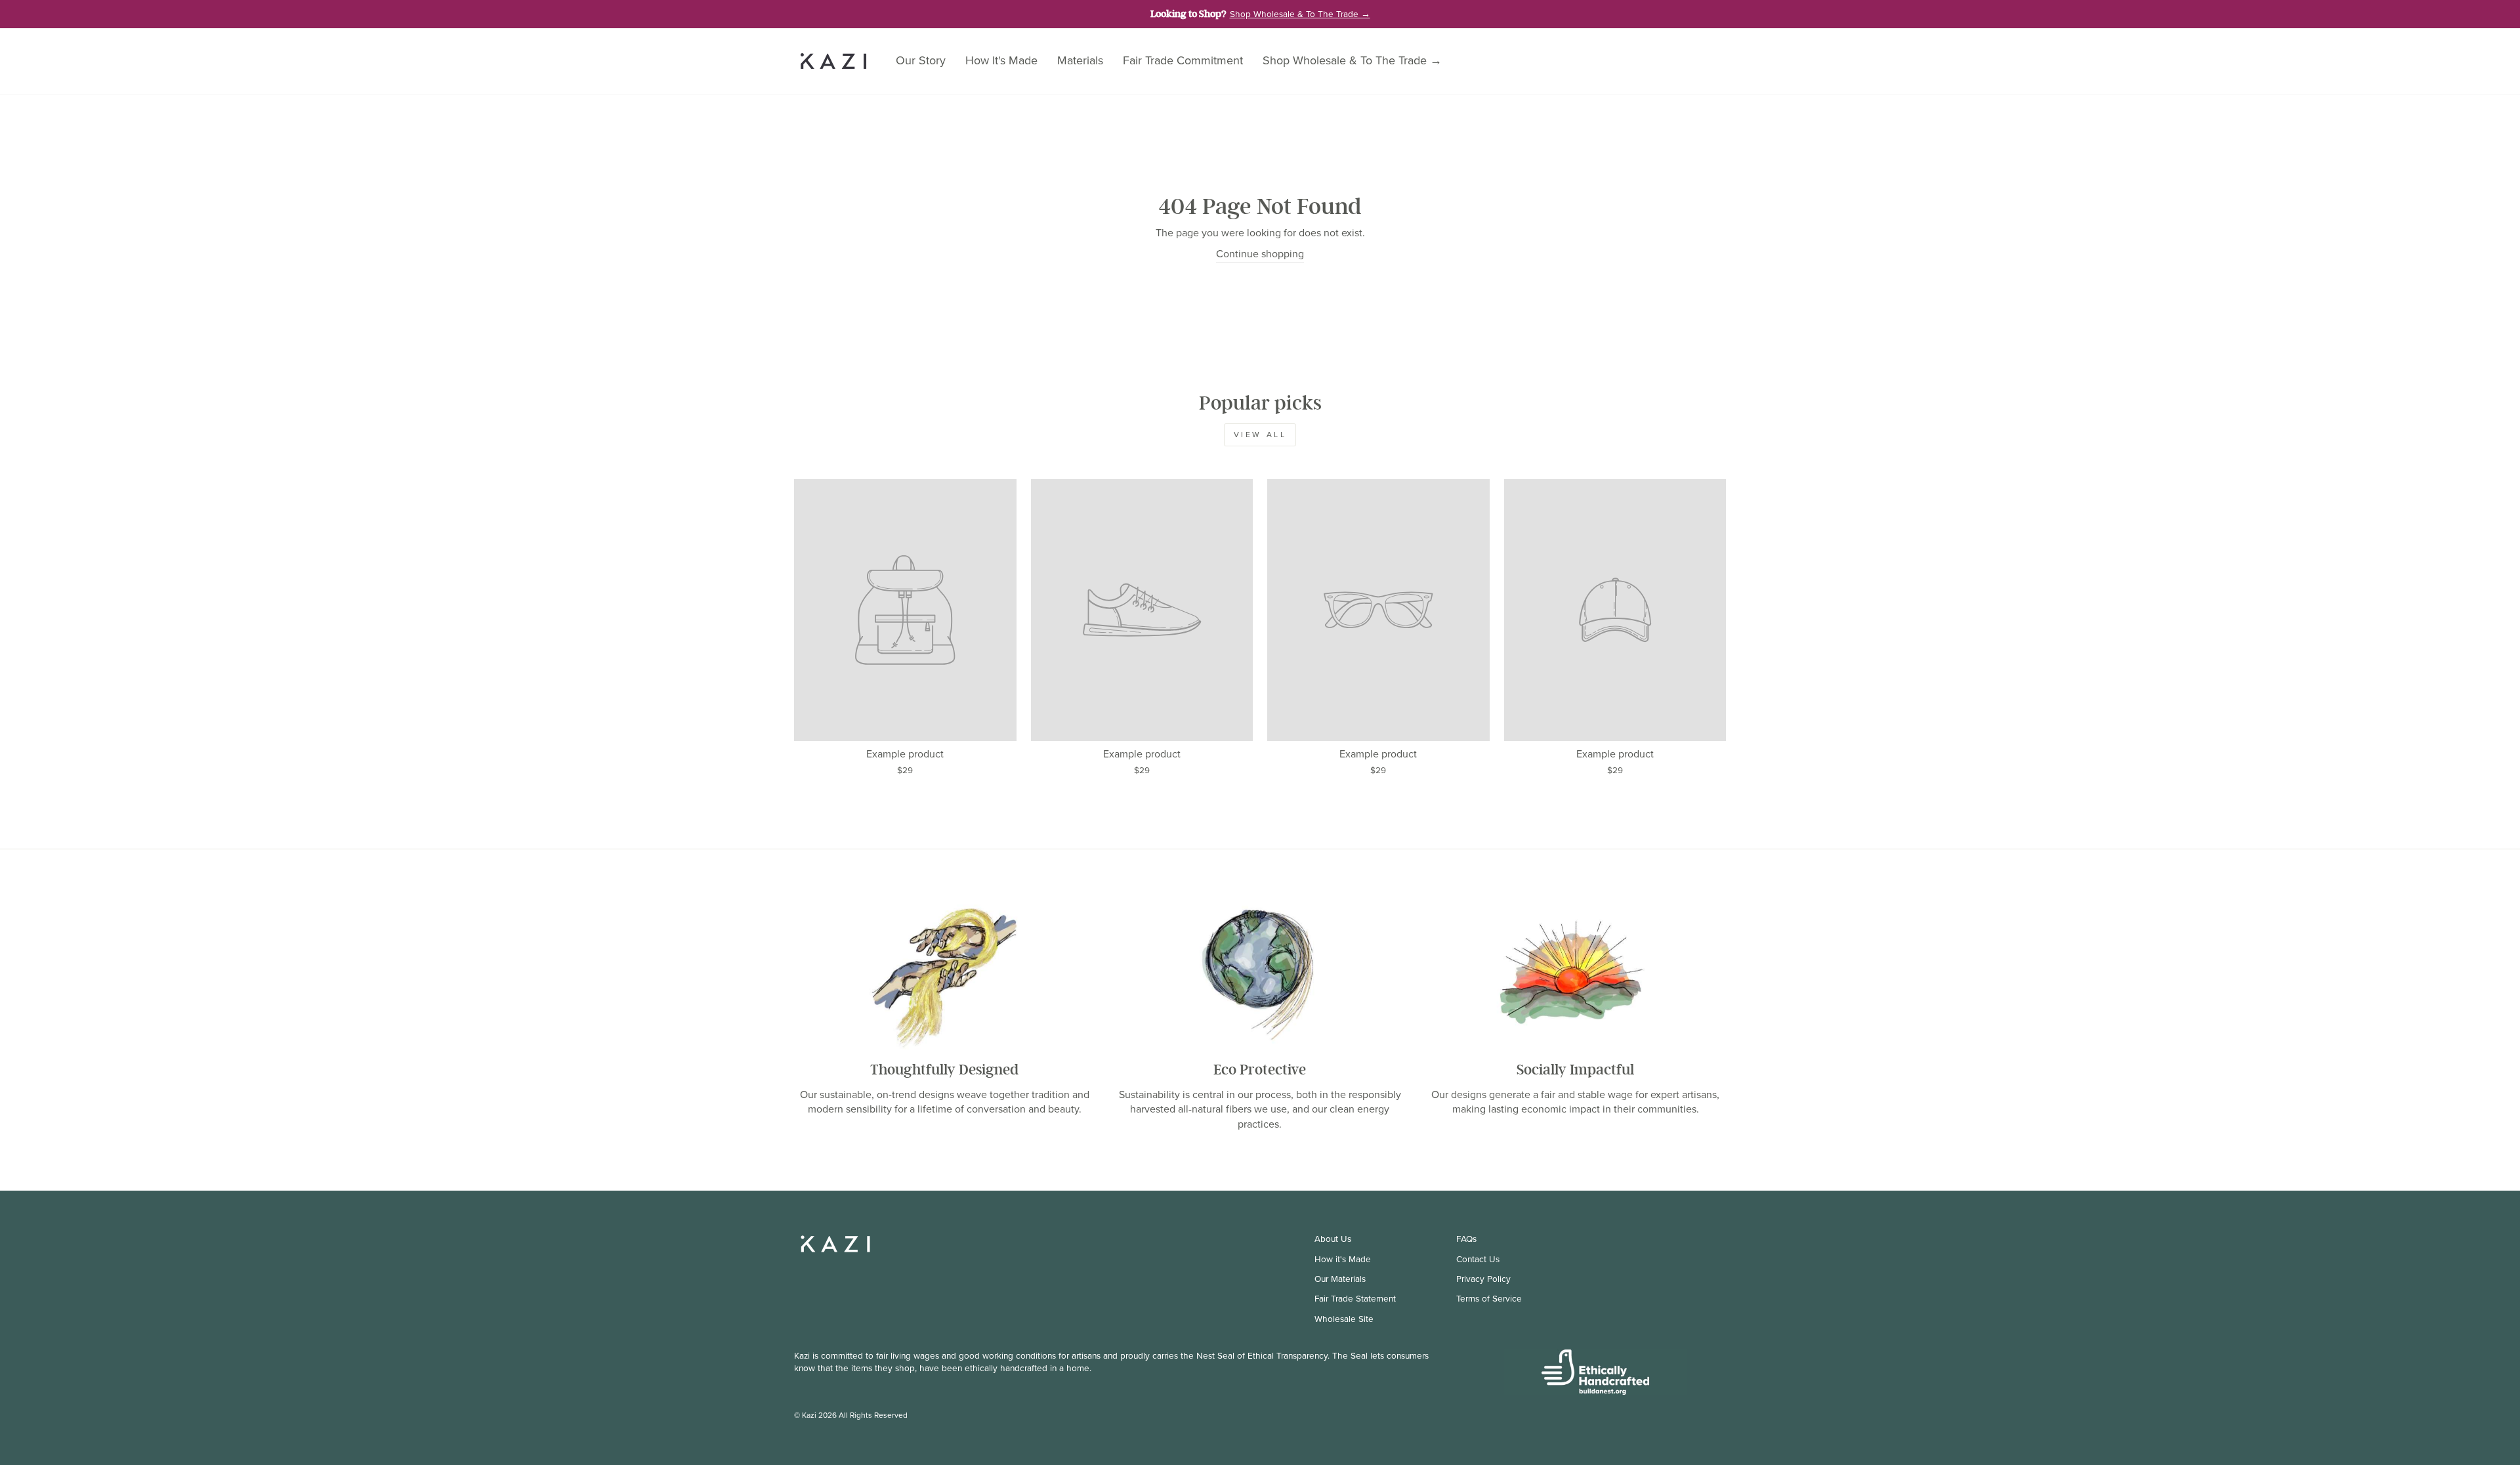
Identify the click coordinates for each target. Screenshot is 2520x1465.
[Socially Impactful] (1575, 974)
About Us (1333, 1239)
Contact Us (1478, 1259)
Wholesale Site (1344, 1319)
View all (1260, 435)
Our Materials (1340, 1279)
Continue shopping (1260, 254)
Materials (1080, 60)
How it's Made (1343, 1259)
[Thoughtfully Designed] (945, 974)
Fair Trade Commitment (1183, 60)
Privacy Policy (1483, 1279)
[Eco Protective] (1260, 974)
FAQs (1466, 1239)
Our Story (921, 60)
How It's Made (1001, 60)
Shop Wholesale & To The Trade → (1352, 60)
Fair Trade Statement (1355, 1298)
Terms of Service (1489, 1298)
